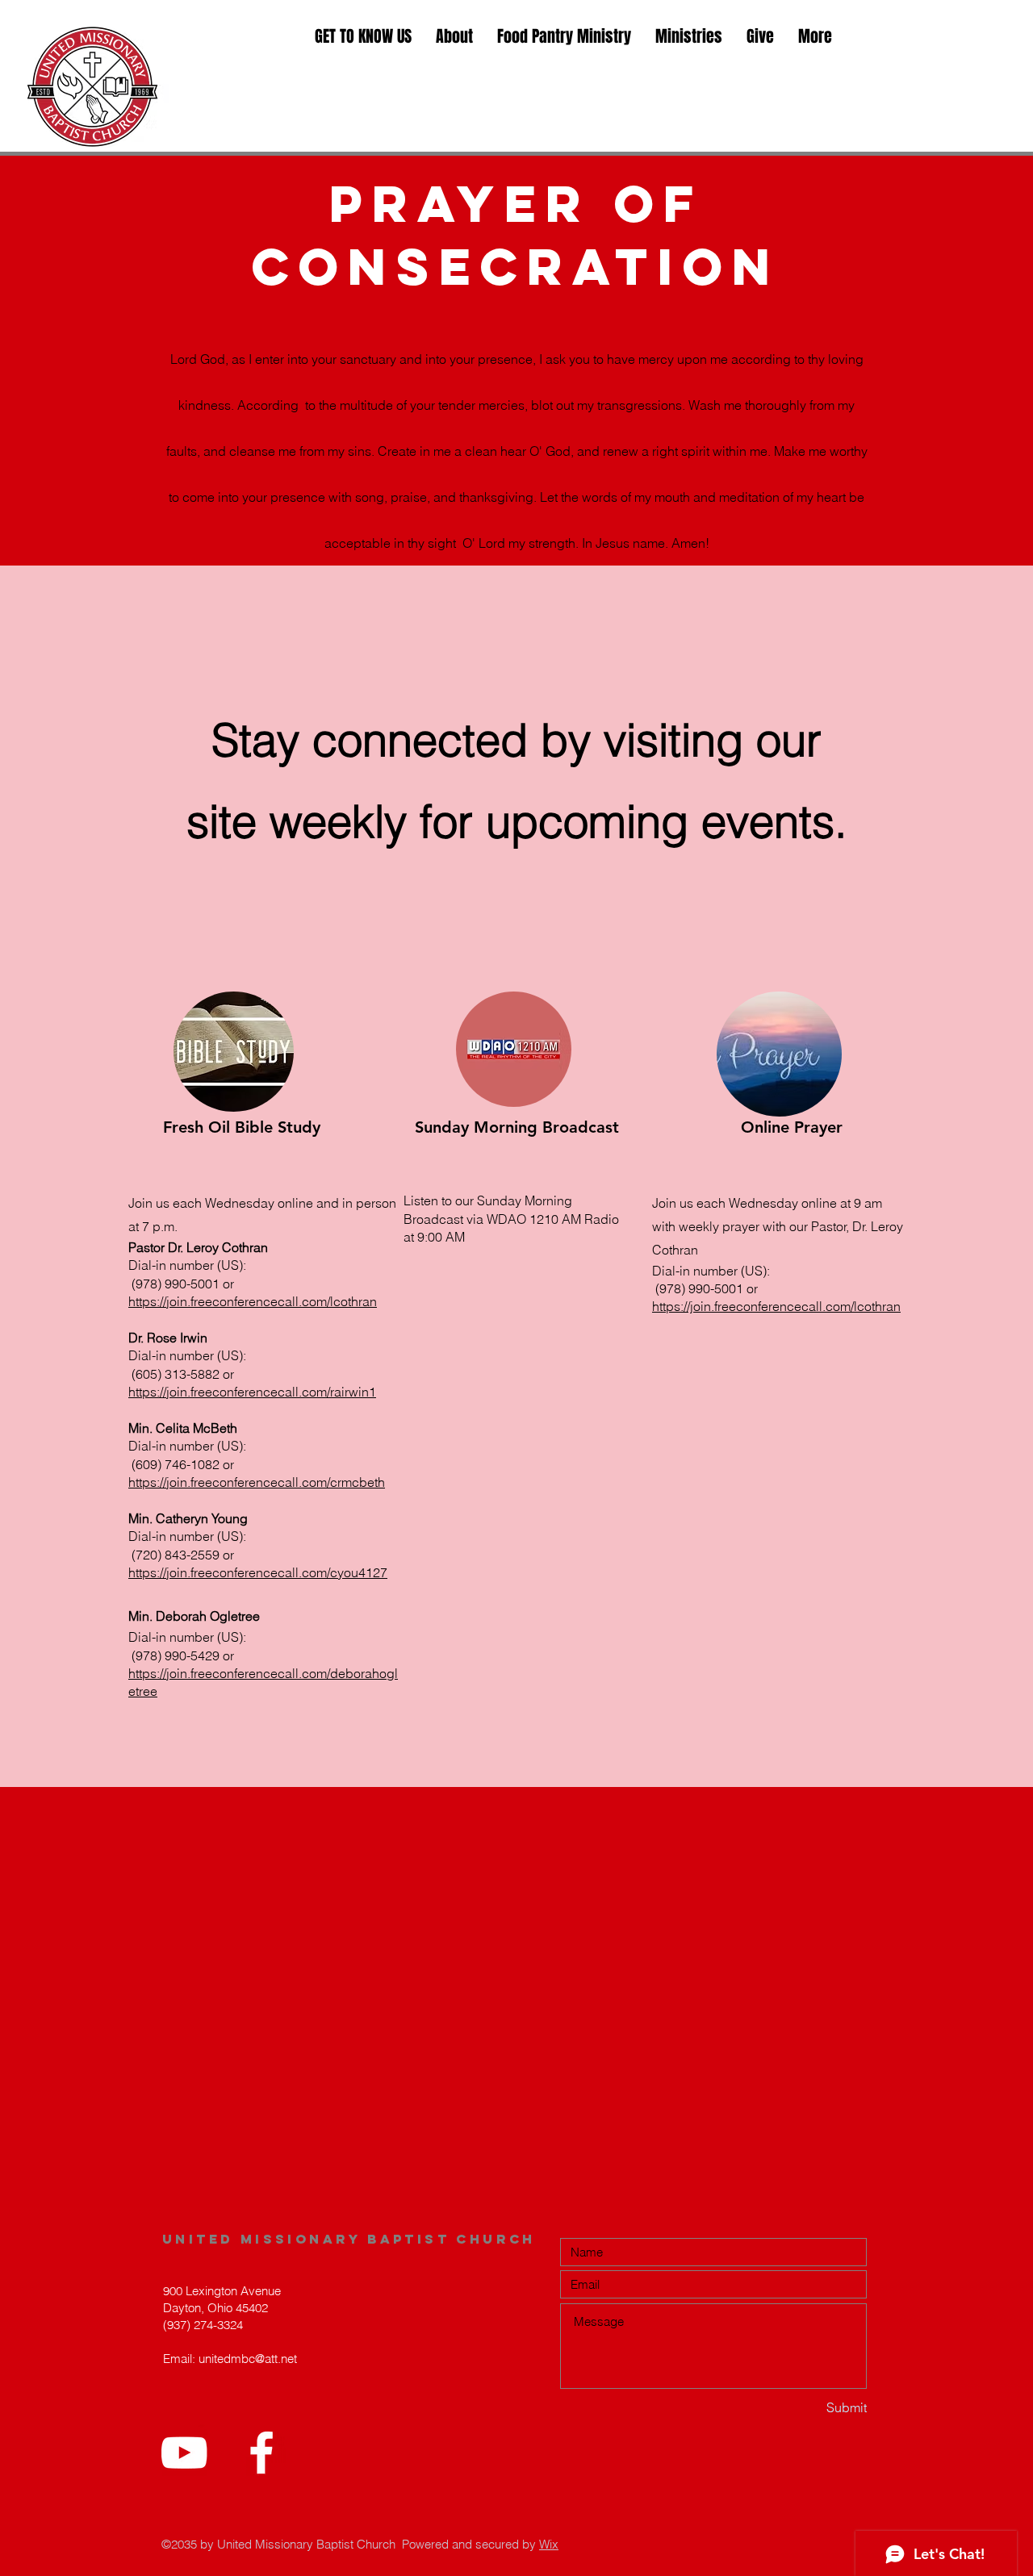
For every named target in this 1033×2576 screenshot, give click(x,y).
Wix (549, 2544)
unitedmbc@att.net (248, 2359)
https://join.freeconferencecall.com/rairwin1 (252, 1392)
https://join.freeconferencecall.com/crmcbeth (257, 1482)
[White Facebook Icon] (261, 2453)
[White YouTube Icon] (184, 2453)
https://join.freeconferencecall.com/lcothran (253, 1301)
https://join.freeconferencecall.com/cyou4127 (258, 1572)
